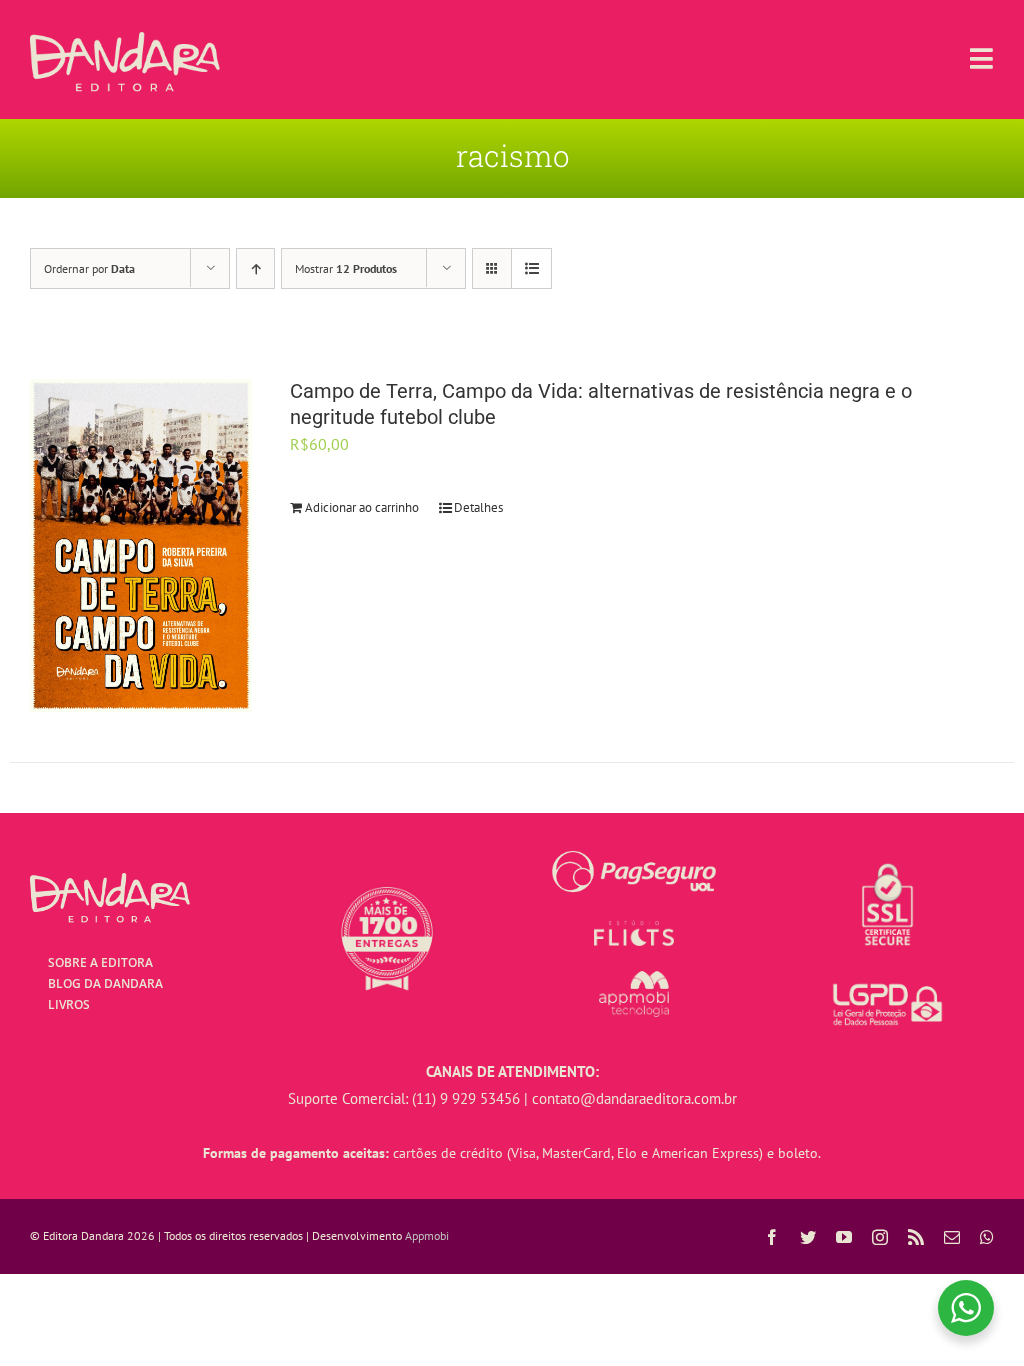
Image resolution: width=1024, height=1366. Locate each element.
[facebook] (772, 1237)
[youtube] (844, 1237)
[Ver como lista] (531, 268)
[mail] (952, 1237)
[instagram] (880, 1237)
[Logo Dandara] (125, 40)
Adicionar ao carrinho (362, 507)
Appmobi (427, 1235)
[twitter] (808, 1237)
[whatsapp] (987, 1237)
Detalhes (478, 507)
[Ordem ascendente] (255, 268)
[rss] (916, 1237)
